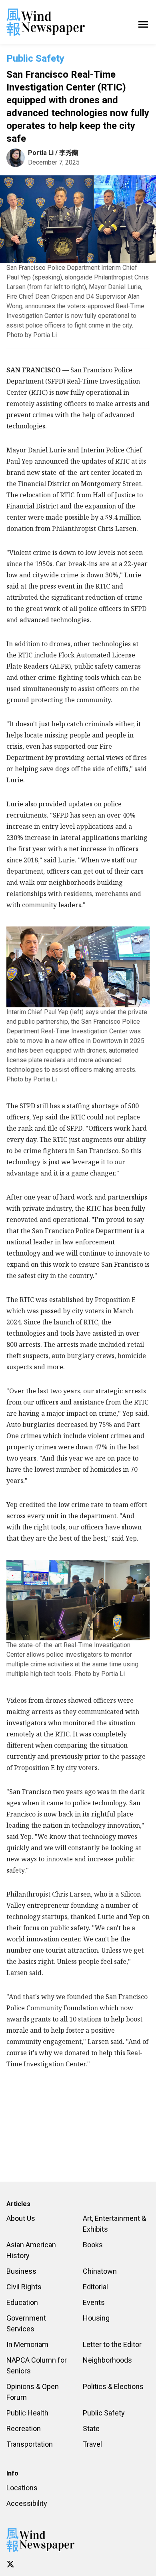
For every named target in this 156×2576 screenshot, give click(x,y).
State (91, 2428)
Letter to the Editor (112, 2344)
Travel (92, 2444)
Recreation (24, 2428)
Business (21, 2271)
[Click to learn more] (10, 2564)
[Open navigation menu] (143, 22)
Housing (96, 2318)
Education (22, 2302)
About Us (21, 2218)
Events (94, 2302)
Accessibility (27, 2503)
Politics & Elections (113, 2386)
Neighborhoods (107, 2360)
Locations (22, 2488)
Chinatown (100, 2271)
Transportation (30, 2444)
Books (93, 2245)
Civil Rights (24, 2287)
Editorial (95, 2287)
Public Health (27, 2413)
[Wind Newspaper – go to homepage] (46, 22)
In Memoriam (27, 2344)
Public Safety (35, 58)
